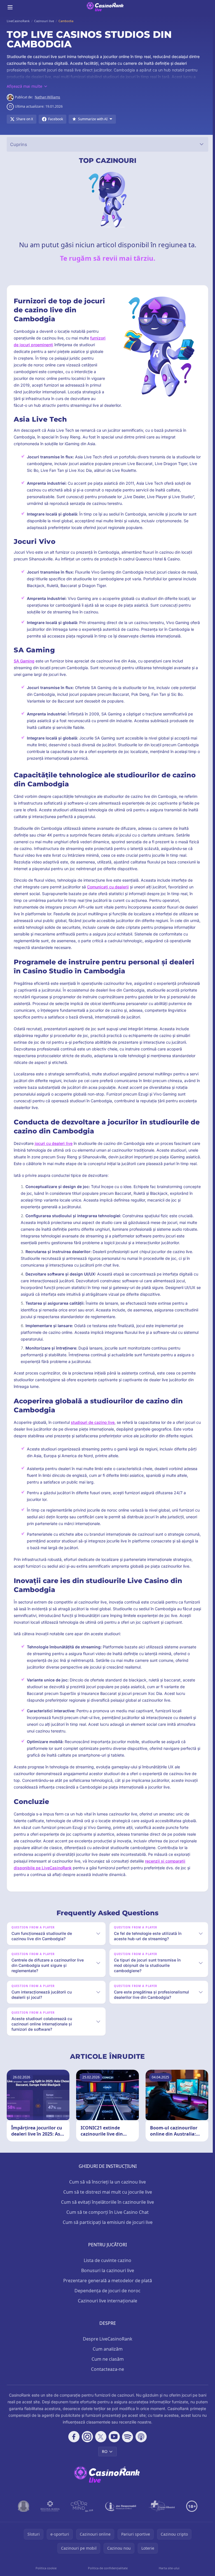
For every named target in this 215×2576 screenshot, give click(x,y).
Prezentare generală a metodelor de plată (107, 2294)
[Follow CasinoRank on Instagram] (86, 2450)
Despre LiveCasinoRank (107, 2352)
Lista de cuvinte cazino (106, 2274)
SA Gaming (24, 661)
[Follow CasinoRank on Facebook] (73, 2450)
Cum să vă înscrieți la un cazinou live (106, 2195)
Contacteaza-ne (106, 2383)
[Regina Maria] (49, 2520)
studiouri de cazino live (93, 1422)
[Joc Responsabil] (120, 2520)
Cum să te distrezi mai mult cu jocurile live (107, 2205)
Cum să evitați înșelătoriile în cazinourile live (106, 2215)
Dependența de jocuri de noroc (106, 2304)
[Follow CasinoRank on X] (100, 2450)
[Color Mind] (81, 2520)
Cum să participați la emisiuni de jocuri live (107, 2236)
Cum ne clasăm (107, 2372)
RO (104, 2465)
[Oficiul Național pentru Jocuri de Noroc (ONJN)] (23, 2520)
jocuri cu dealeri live (54, 1143)
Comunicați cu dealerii (108, 887)
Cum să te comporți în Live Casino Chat (106, 2226)
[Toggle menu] (10, 7)
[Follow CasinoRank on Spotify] (127, 2450)
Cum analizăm (107, 2362)
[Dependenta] (161, 2520)
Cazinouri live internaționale (106, 2314)
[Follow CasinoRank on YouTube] (113, 2450)
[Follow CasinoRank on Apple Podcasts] (140, 2450)
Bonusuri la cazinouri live (107, 2284)
